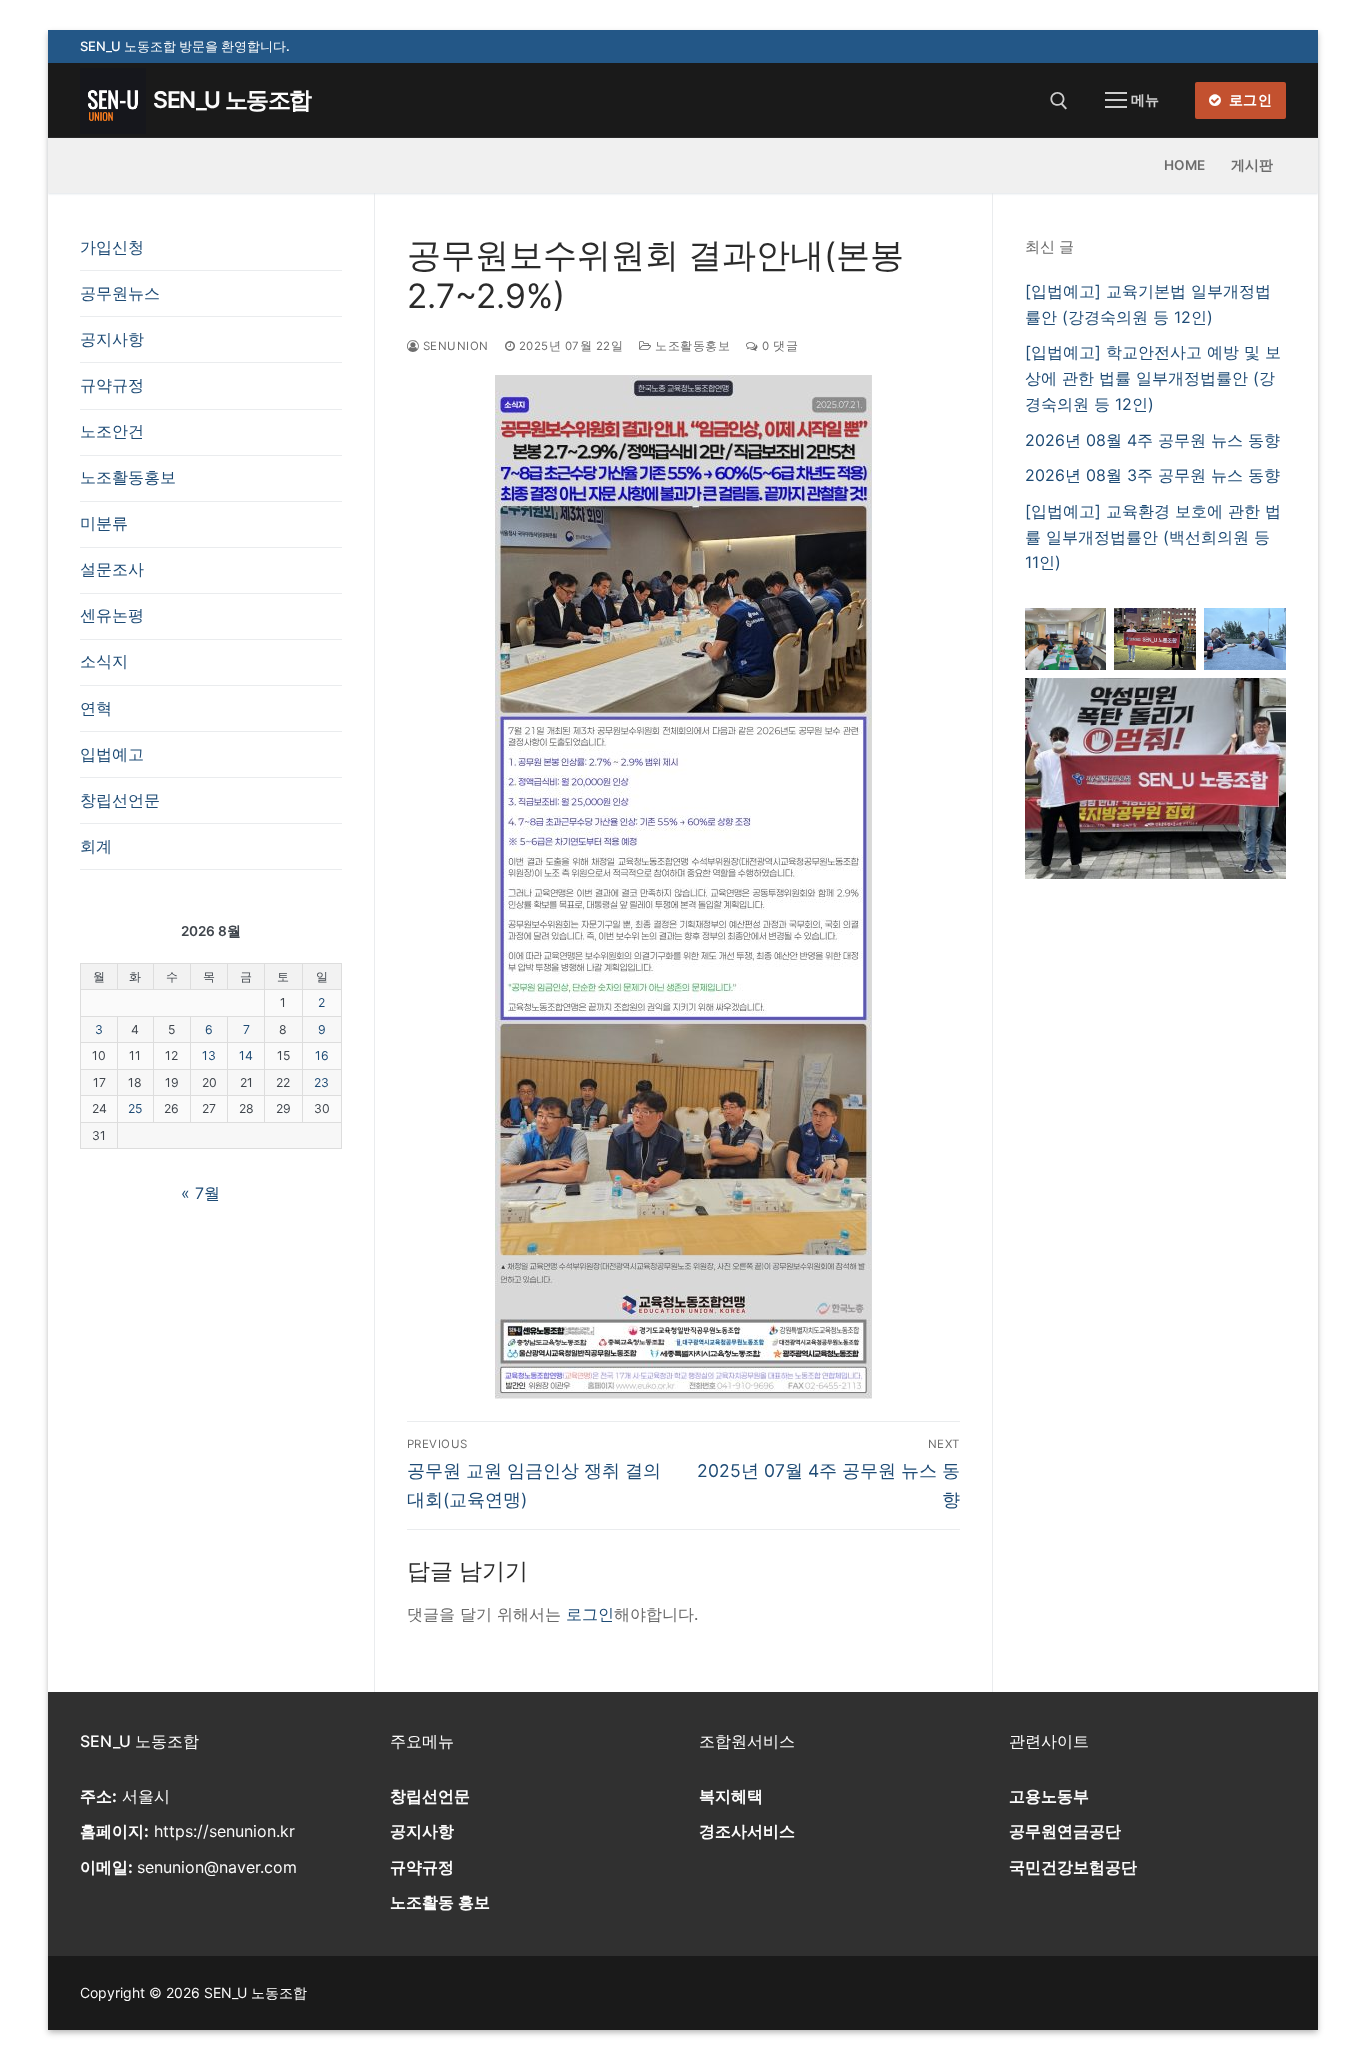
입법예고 (112, 754)
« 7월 (200, 1193)
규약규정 (112, 385)
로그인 (1248, 100)
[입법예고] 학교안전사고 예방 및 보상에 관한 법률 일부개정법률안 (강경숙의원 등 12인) (1153, 378)
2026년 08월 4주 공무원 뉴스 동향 (1152, 440)
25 (135, 1108)
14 (246, 1055)
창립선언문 (120, 800)
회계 (96, 846)
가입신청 (112, 247)
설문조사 (112, 569)
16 (322, 1055)
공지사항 (112, 339)
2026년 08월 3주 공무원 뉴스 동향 (1152, 475)
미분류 (104, 523)
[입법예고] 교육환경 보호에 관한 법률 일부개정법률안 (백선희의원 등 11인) (1153, 537)
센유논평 (112, 615)
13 (209, 1055)
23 (321, 1082)
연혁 (96, 708)
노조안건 (112, 431)
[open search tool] (1059, 101)
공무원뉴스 (120, 293)
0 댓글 (778, 346)
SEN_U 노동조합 (232, 100)
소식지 (104, 661)
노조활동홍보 (691, 346)
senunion (454, 346)
